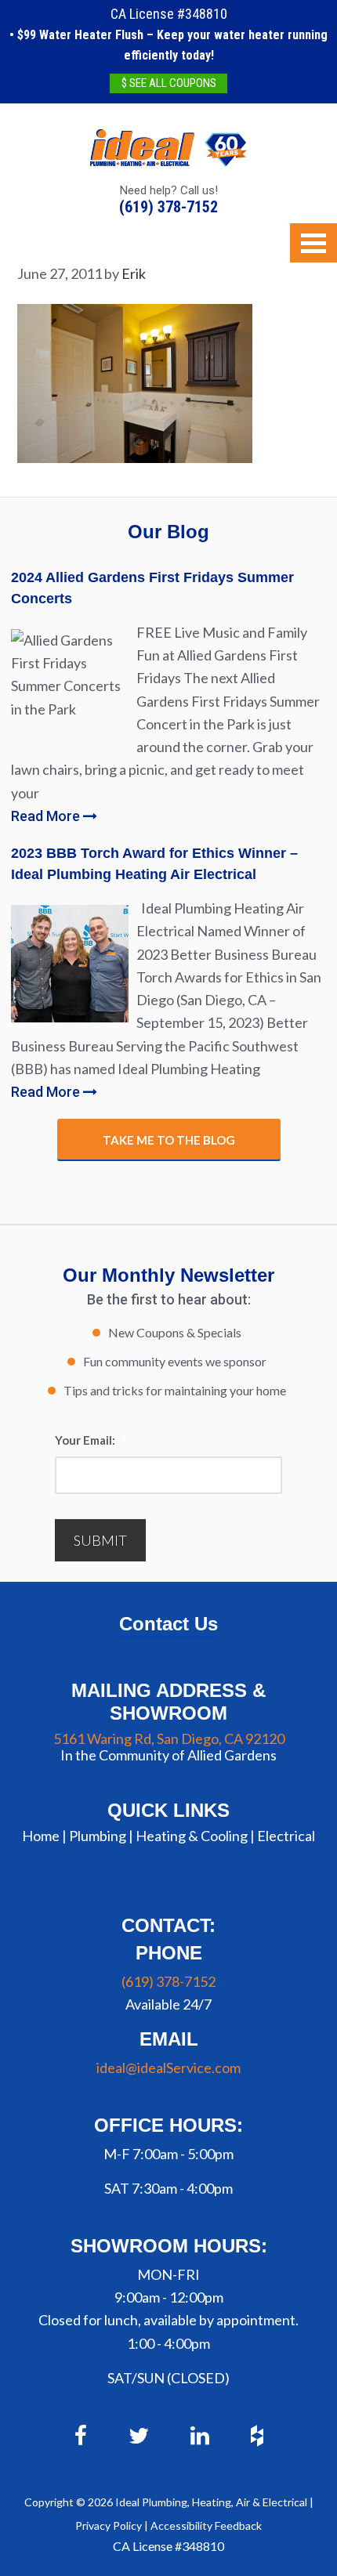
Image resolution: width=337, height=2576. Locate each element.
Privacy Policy (109, 2525)
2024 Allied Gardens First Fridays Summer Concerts (152, 588)
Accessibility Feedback (206, 2525)
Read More (47, 816)
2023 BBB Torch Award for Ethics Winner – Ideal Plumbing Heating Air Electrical (154, 864)
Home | (44, 1836)
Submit (100, 1540)
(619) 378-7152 (168, 207)
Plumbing (98, 1836)
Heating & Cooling (192, 1836)
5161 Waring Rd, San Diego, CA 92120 (169, 1738)
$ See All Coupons (169, 83)
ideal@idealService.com (168, 2068)
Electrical (286, 1836)
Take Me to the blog (169, 1140)
